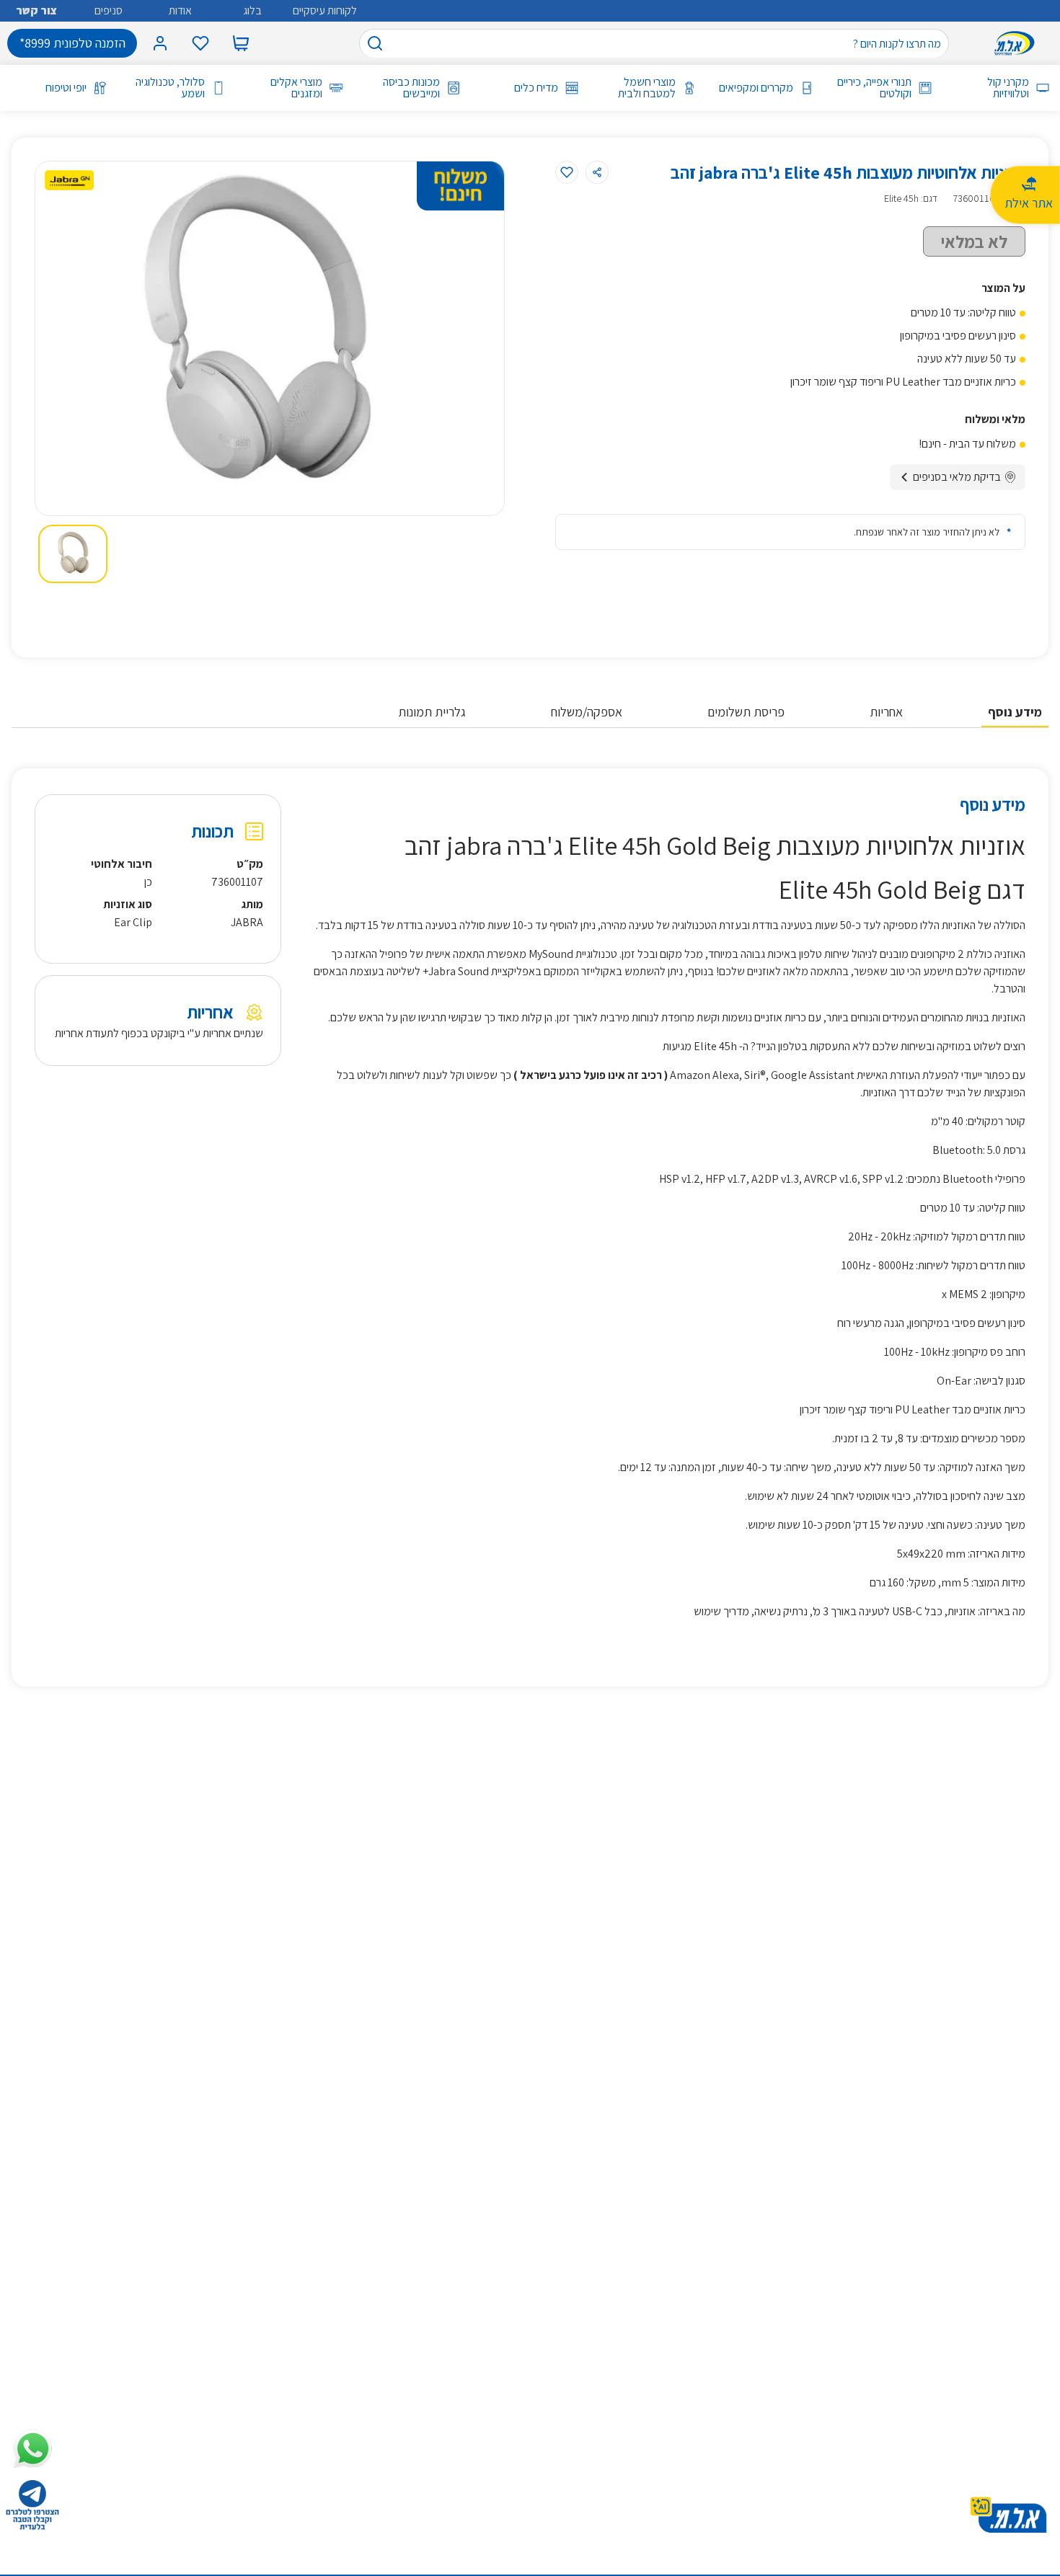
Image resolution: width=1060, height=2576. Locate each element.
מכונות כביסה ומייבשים (411, 88)
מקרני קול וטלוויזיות (1008, 88)
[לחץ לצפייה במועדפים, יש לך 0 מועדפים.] (200, 43)
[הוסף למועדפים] (567, 172)
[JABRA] (69, 180)
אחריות (886, 712)
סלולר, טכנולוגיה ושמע (170, 88)
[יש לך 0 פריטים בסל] (241, 43)
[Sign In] (160, 43)
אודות (180, 10)
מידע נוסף (1015, 712)
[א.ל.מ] (1017, 43)
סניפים (109, 10)
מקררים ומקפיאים (756, 88)
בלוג (252, 10)
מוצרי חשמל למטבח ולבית (647, 88)
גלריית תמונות (432, 712)
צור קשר (36, 10)
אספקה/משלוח (587, 712)
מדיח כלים (536, 88)
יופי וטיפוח (66, 88)
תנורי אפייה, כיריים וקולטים (874, 88)
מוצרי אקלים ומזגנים (296, 88)
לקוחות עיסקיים (325, 10)
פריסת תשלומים (746, 712)
